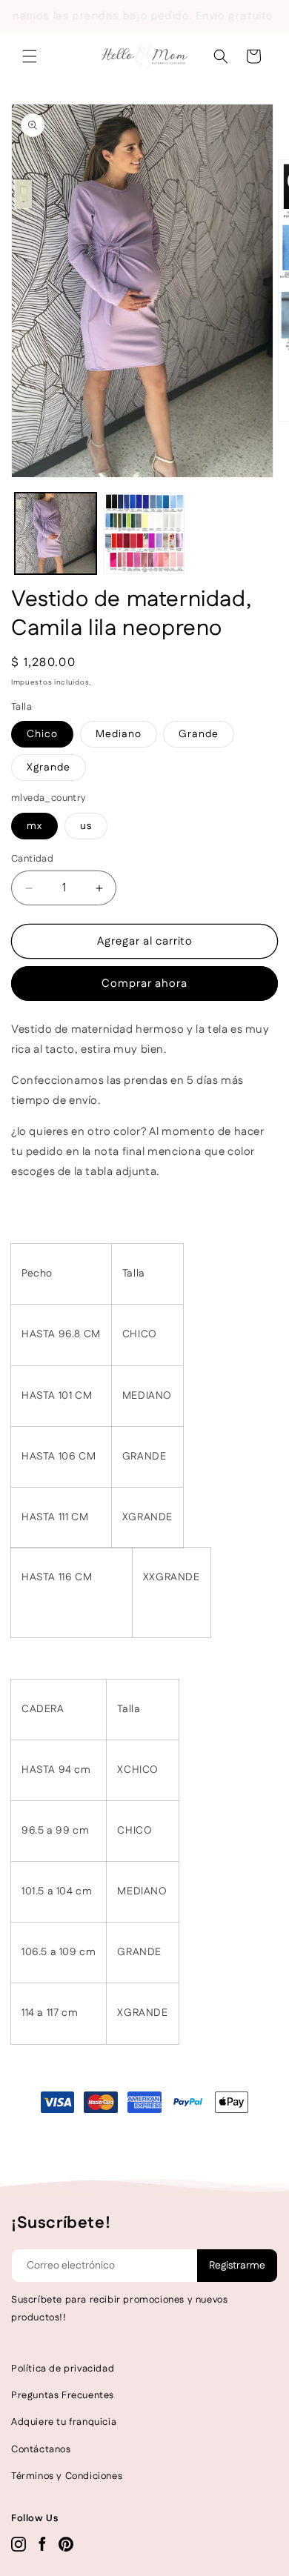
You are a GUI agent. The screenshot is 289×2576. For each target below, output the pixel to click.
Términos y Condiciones (67, 2476)
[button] (30, 56)
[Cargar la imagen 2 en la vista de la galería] (144, 533)
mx (34, 826)
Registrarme (237, 2266)
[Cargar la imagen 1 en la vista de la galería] (56, 533)
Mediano (119, 734)
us (86, 826)
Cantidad (32, 859)
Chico (42, 734)
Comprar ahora (144, 984)
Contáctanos (41, 2449)
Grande (199, 734)
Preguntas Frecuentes (63, 2395)
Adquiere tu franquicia (64, 2422)
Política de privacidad (63, 2369)
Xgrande (49, 768)
